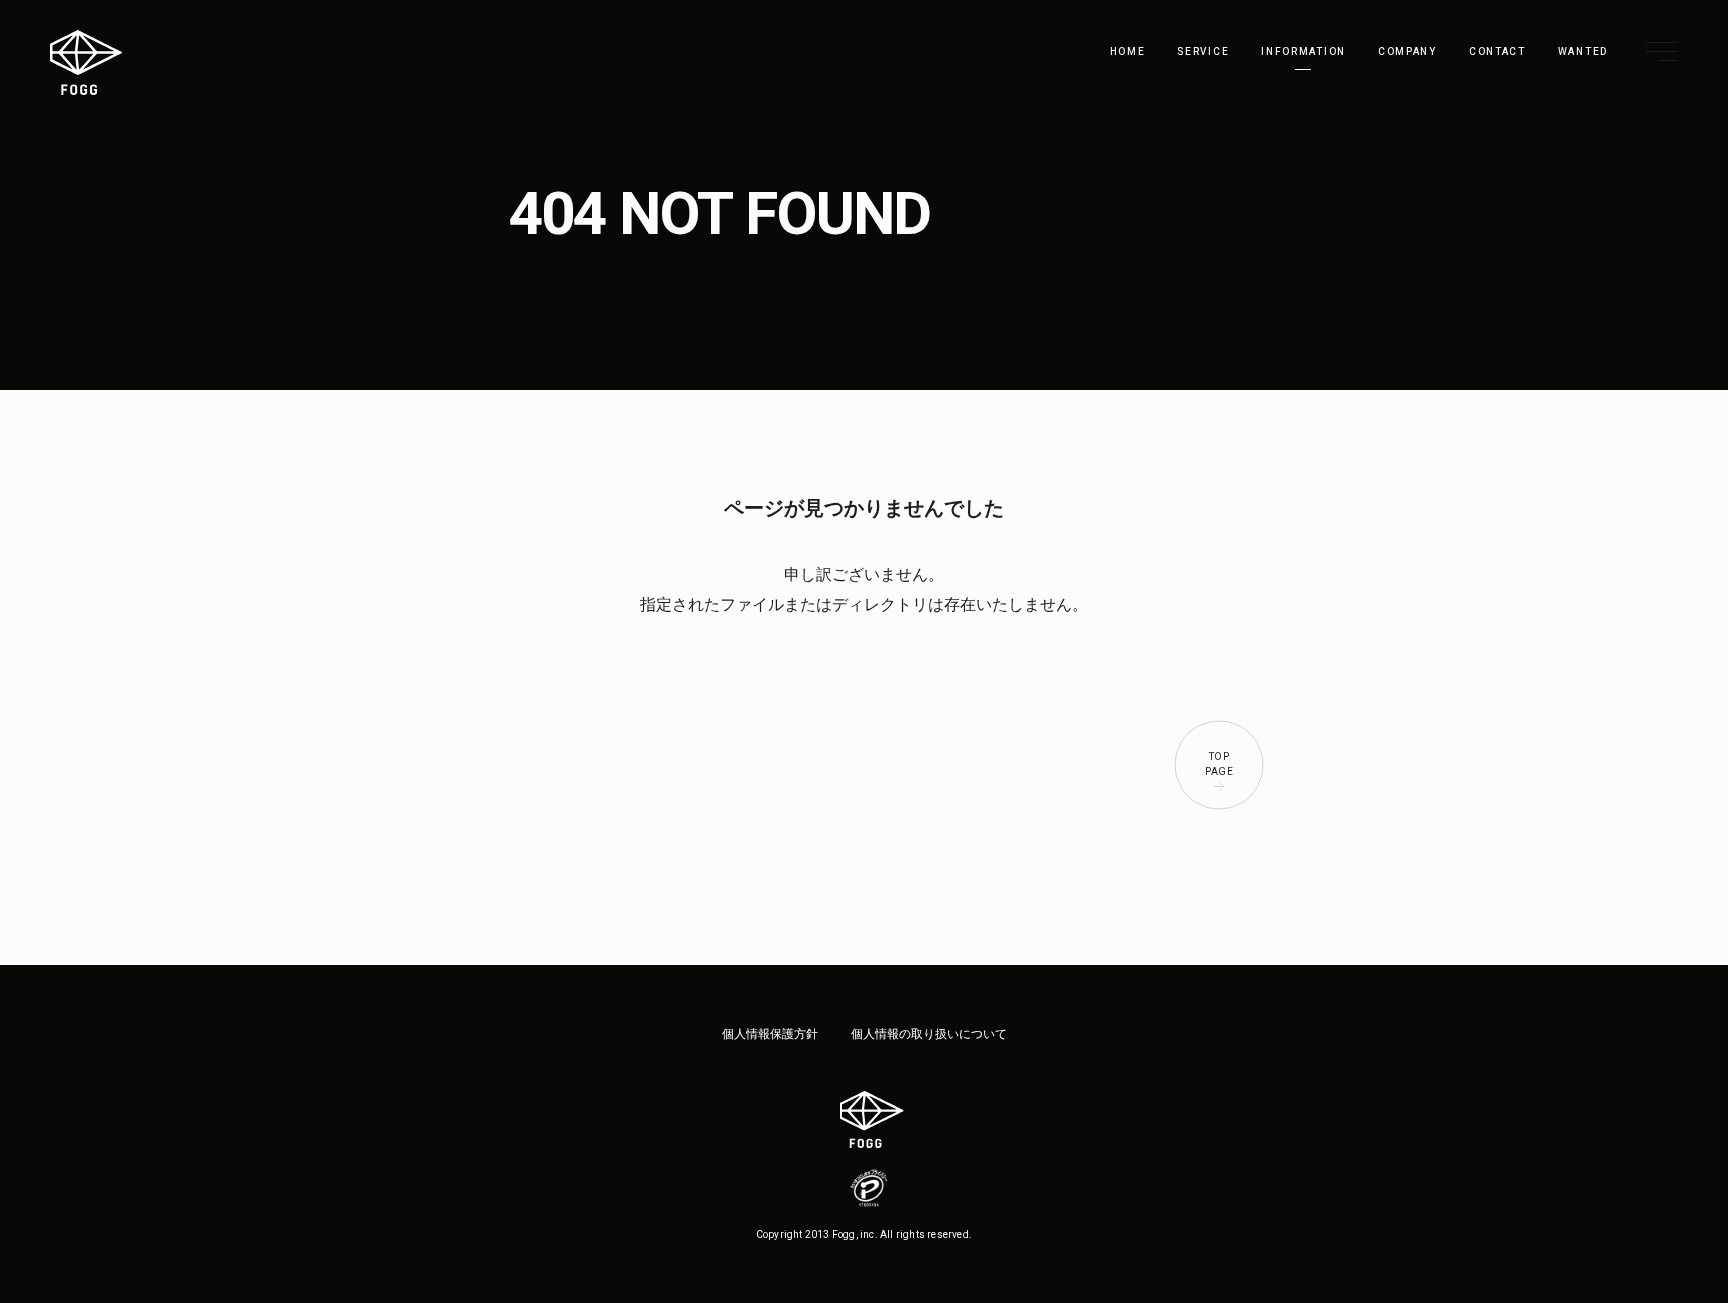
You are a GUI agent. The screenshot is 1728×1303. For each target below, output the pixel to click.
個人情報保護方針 (770, 1034)
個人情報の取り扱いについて (929, 1034)
